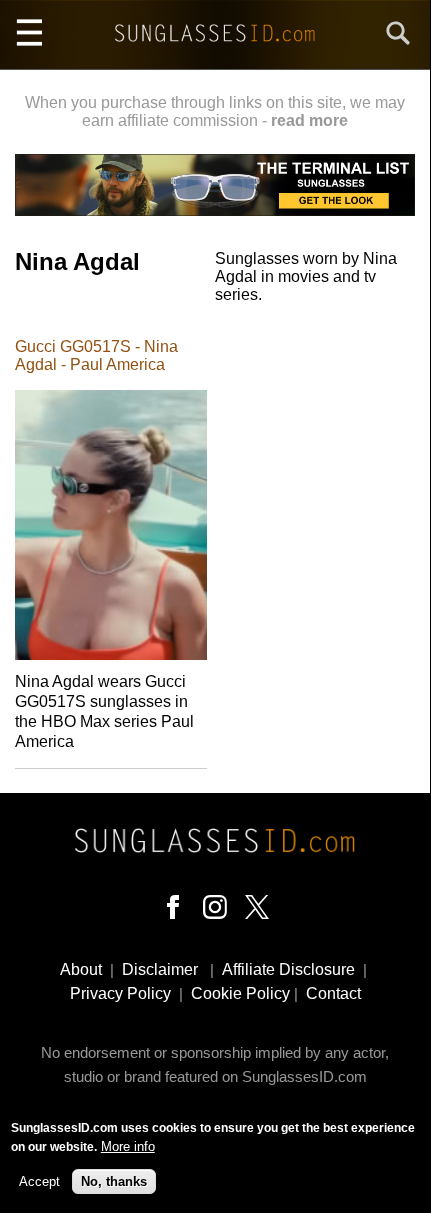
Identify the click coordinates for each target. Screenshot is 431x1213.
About (81, 969)
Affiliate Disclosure (288, 969)
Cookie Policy (240, 993)
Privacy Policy (120, 993)
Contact (333, 993)
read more (309, 120)
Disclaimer (160, 969)
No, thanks (114, 1181)
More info (128, 1146)
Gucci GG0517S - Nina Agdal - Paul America (96, 355)
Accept (39, 1181)
